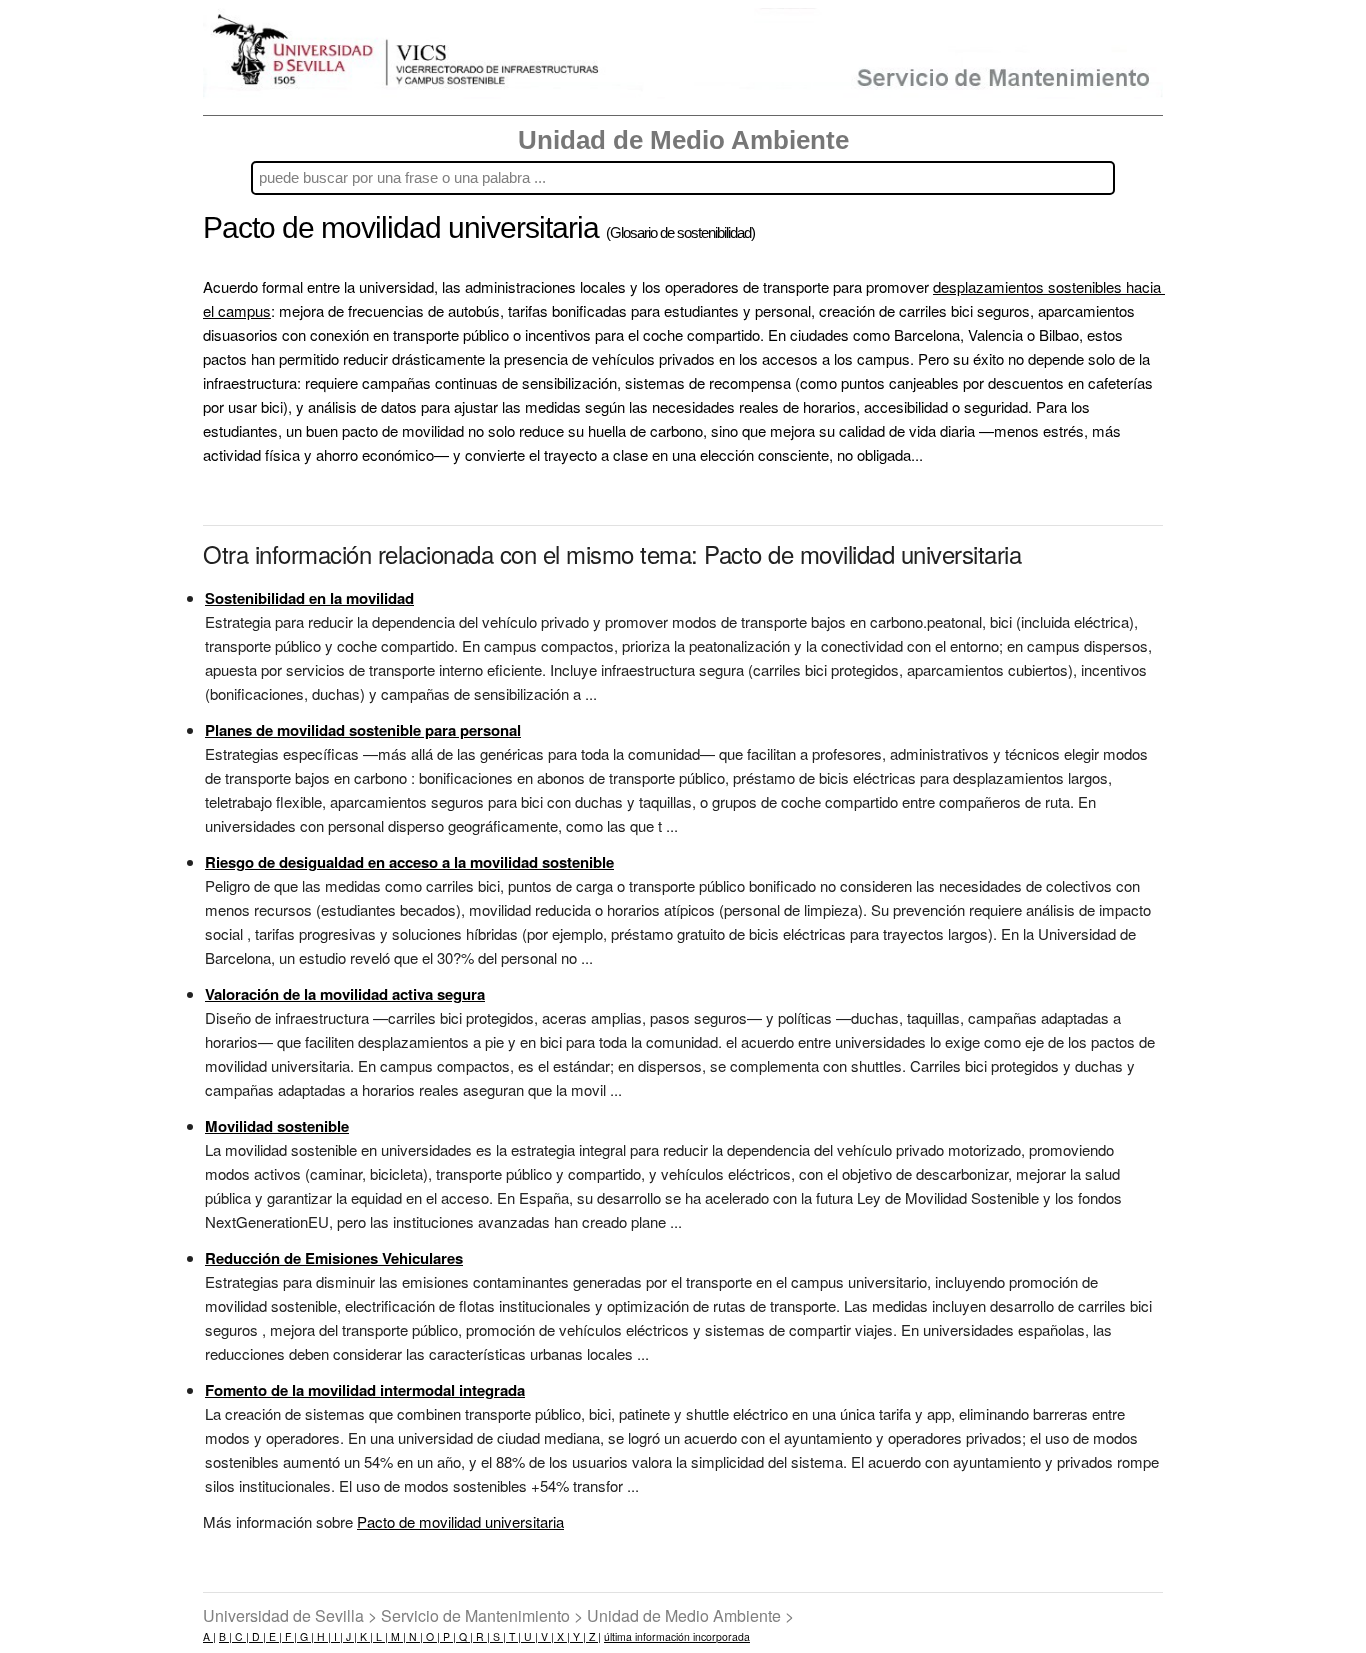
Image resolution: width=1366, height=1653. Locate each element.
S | (498, 1636)
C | (240, 1636)
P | (448, 1636)
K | (365, 1636)
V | (546, 1636)
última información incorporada (677, 1636)
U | (529, 1636)
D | (257, 1636)
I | (337, 1636)
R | (481, 1636)
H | (322, 1636)
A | (209, 1636)
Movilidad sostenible (277, 1126)
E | (274, 1636)
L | (380, 1636)
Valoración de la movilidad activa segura (345, 994)
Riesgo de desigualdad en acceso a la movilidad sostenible (409, 862)
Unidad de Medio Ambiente (683, 140)
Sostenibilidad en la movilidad (309, 598)
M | (397, 1636)
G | (305, 1636)
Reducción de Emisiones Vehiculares (334, 1258)
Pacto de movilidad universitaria (460, 1521)
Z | (593, 1636)
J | (350, 1636)
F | (289, 1636)
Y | (578, 1636)
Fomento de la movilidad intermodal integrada (365, 1390)
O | (431, 1636)
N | (414, 1636)
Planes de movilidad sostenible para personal (363, 730)
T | (513, 1636)
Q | (464, 1636)
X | (562, 1636)
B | (225, 1636)
